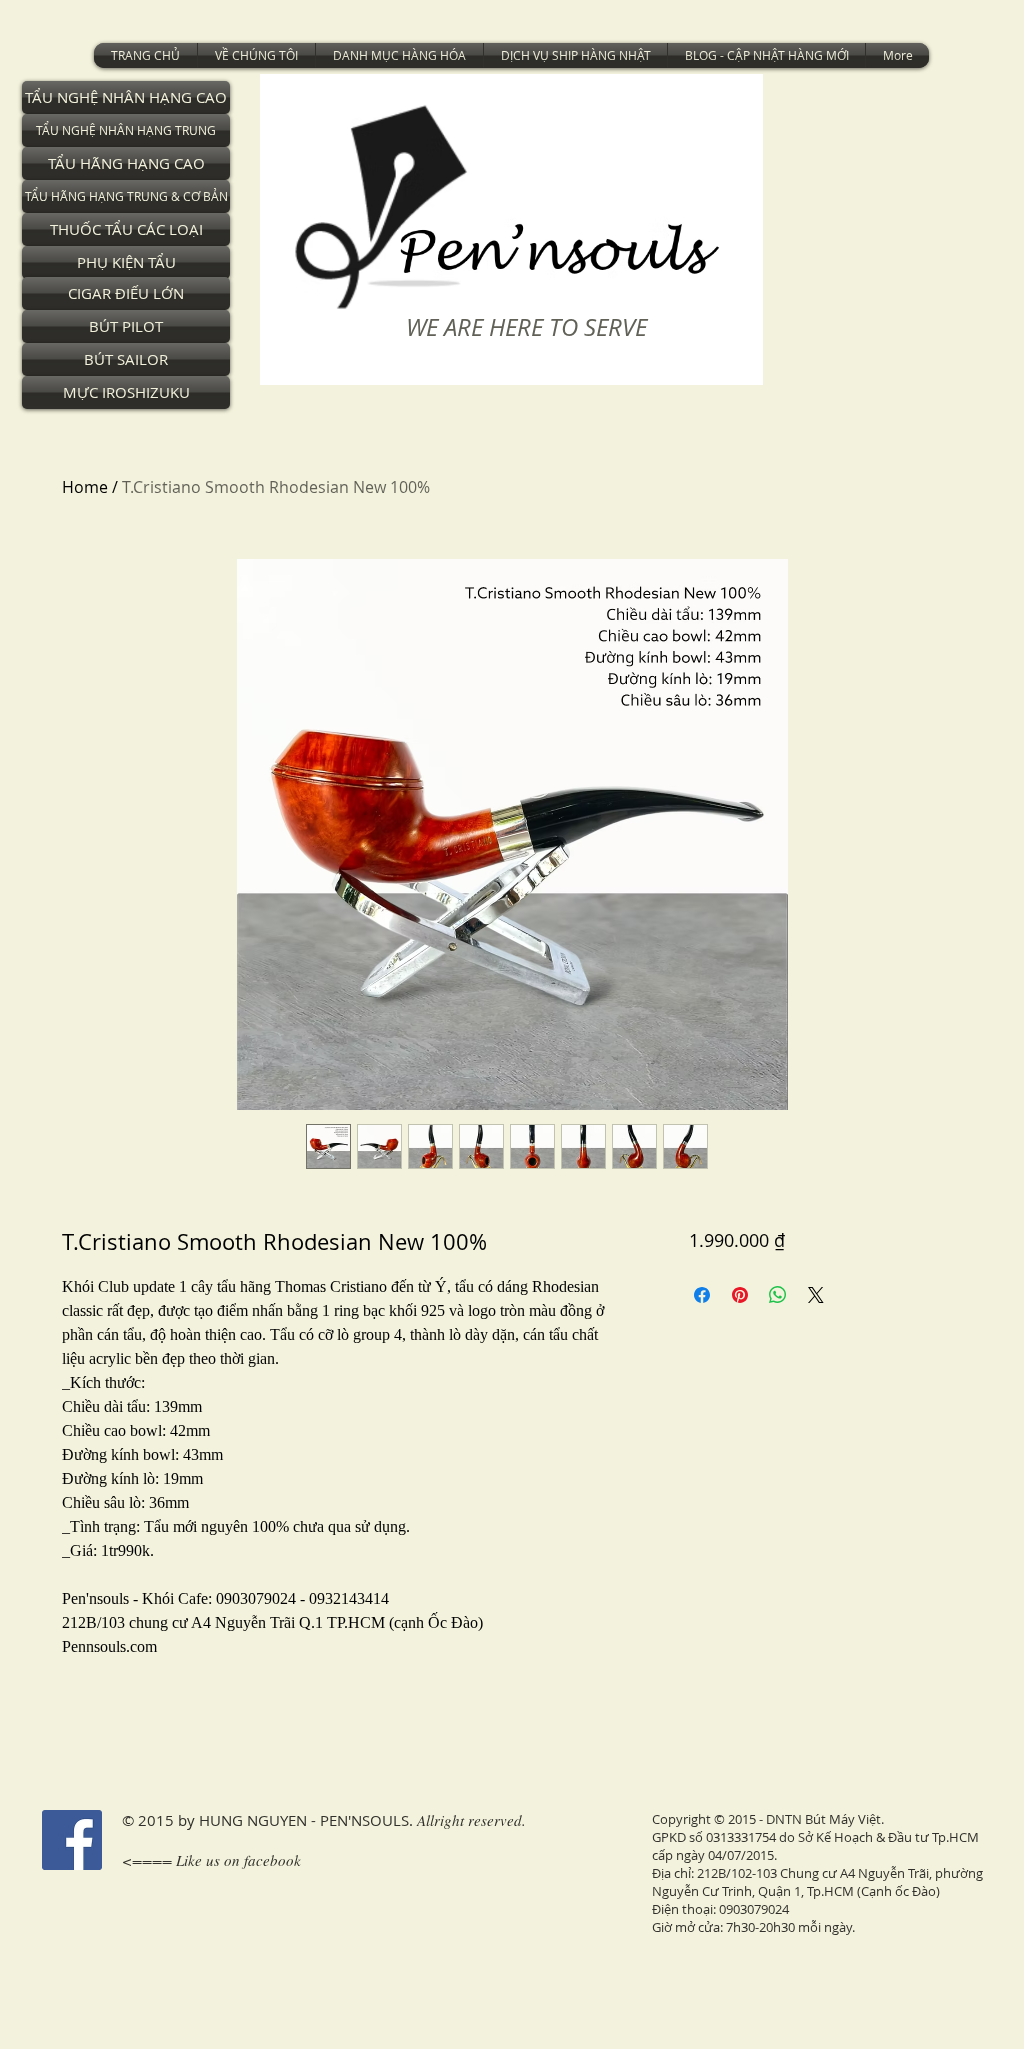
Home (85, 487)
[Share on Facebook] (702, 1295)
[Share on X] (816, 1295)
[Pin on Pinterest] (740, 1295)
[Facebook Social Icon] (72, 1840)
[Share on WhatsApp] (778, 1295)
